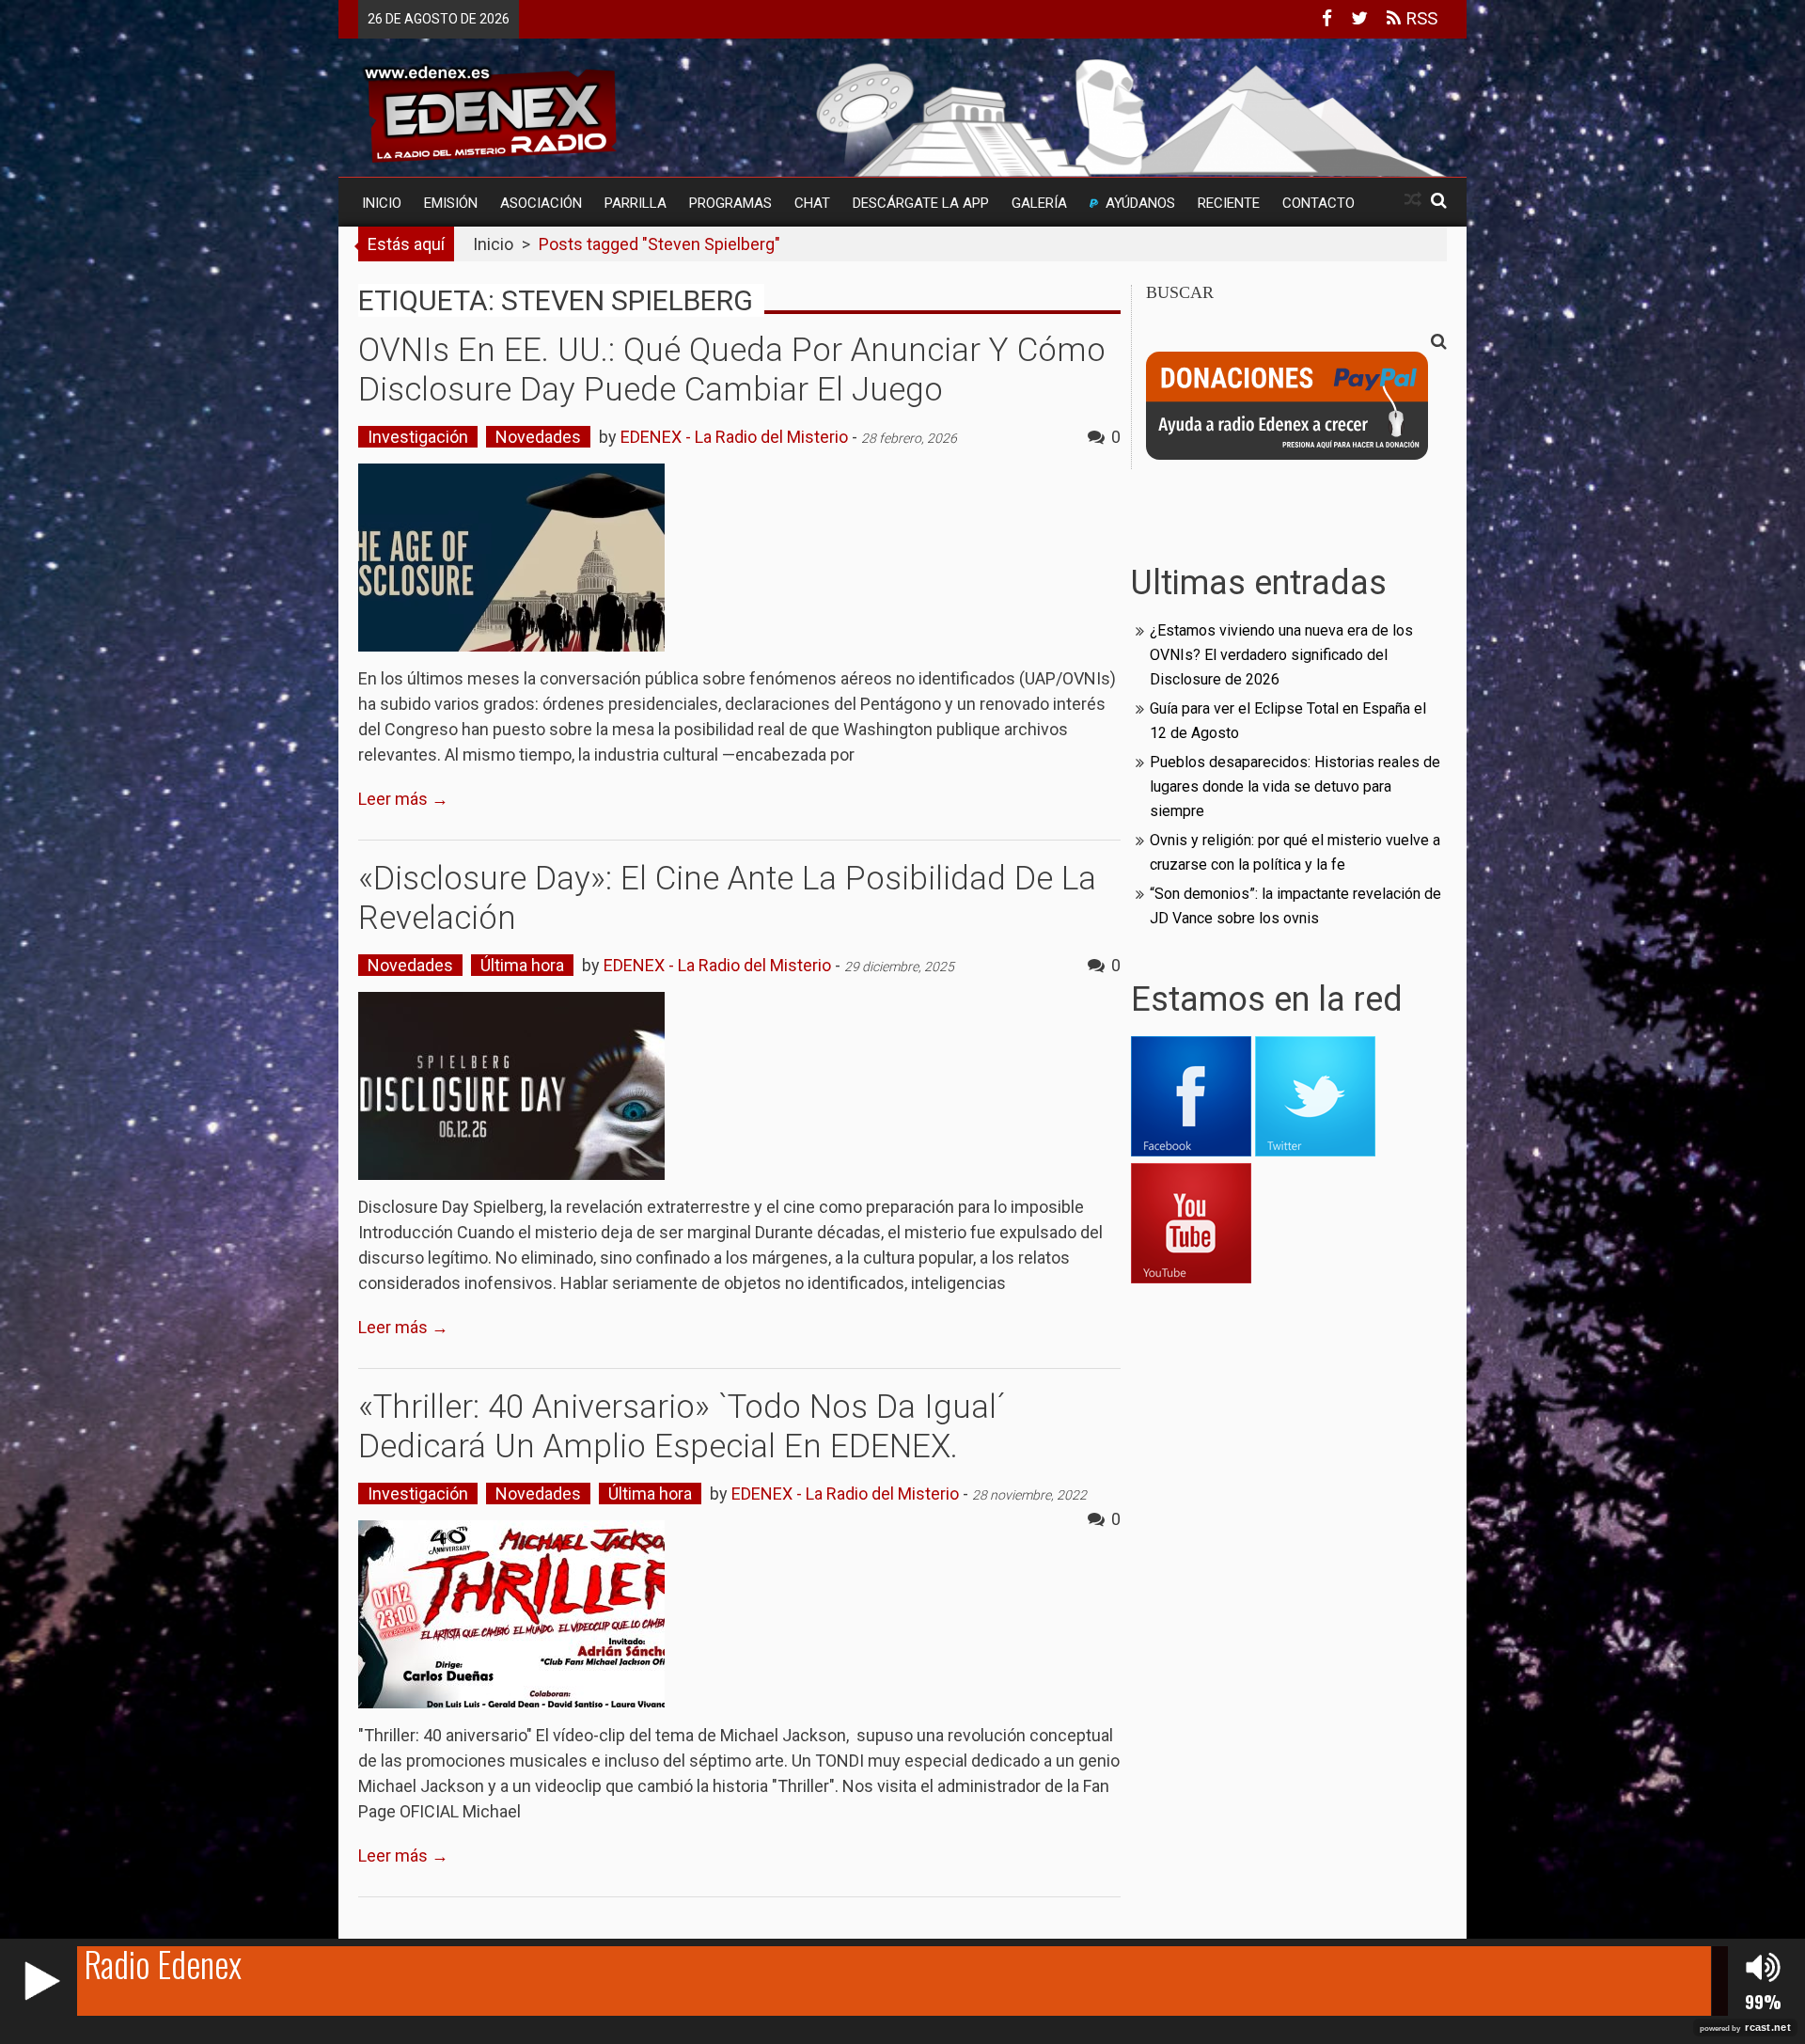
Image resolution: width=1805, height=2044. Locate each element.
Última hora (522, 965)
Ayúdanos (1140, 203)
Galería (1039, 203)
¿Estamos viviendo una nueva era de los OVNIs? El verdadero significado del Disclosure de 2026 (1281, 655)
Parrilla (636, 203)
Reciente (1229, 203)
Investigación (418, 437)
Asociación (541, 203)
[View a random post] (1413, 200)
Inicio (382, 203)
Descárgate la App (921, 203)
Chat (812, 203)
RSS (1419, 18)
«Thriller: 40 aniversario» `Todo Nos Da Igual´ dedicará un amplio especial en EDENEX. (682, 1427)
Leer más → (403, 799)
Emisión (451, 203)
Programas (730, 203)
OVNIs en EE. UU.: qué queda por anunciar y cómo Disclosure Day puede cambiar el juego (732, 370)
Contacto (1318, 203)
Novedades (538, 437)
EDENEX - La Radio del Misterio (734, 437)
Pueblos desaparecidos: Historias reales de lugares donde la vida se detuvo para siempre (1295, 786)
